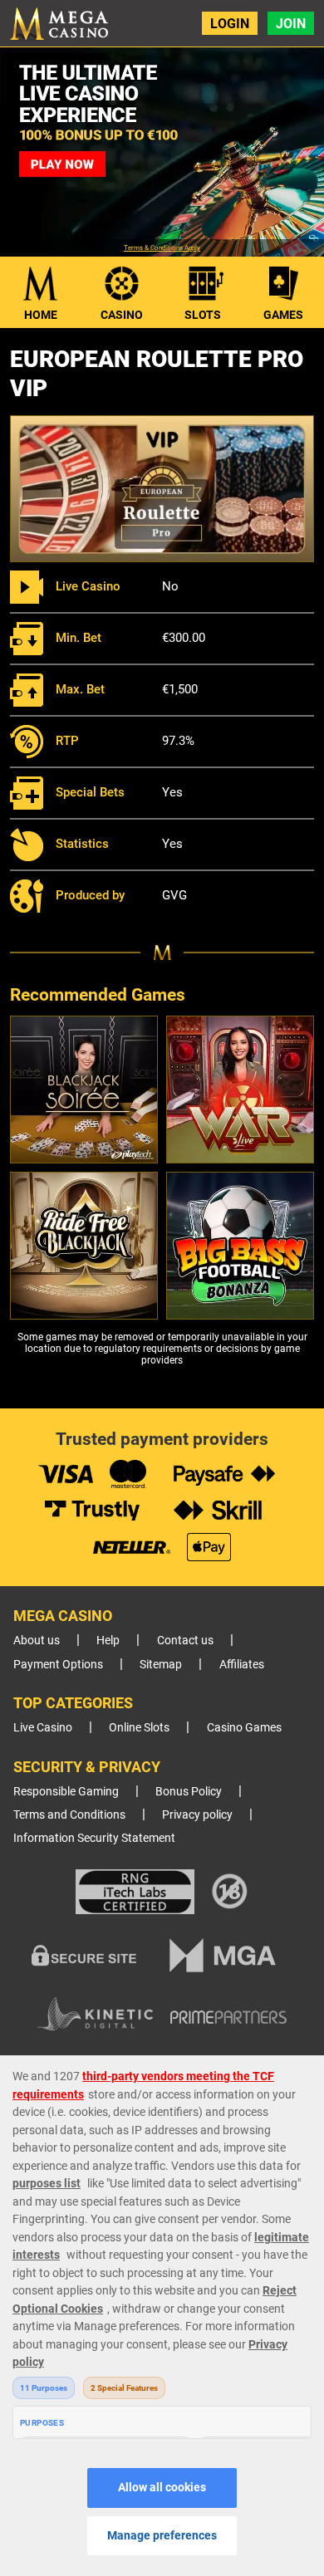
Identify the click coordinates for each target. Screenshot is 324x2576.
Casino (122, 315)
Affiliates (242, 1665)
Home (41, 315)
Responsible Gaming (66, 1792)
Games (283, 315)
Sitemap (161, 1665)
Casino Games (244, 1728)
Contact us (185, 1641)
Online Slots (139, 1728)
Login (230, 24)
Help (108, 1641)
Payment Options (58, 1665)
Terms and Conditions (69, 1815)
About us (37, 1641)
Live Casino (43, 1728)
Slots (203, 315)
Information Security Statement (94, 1838)
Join (291, 24)
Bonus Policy (189, 1792)
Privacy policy (197, 1815)
